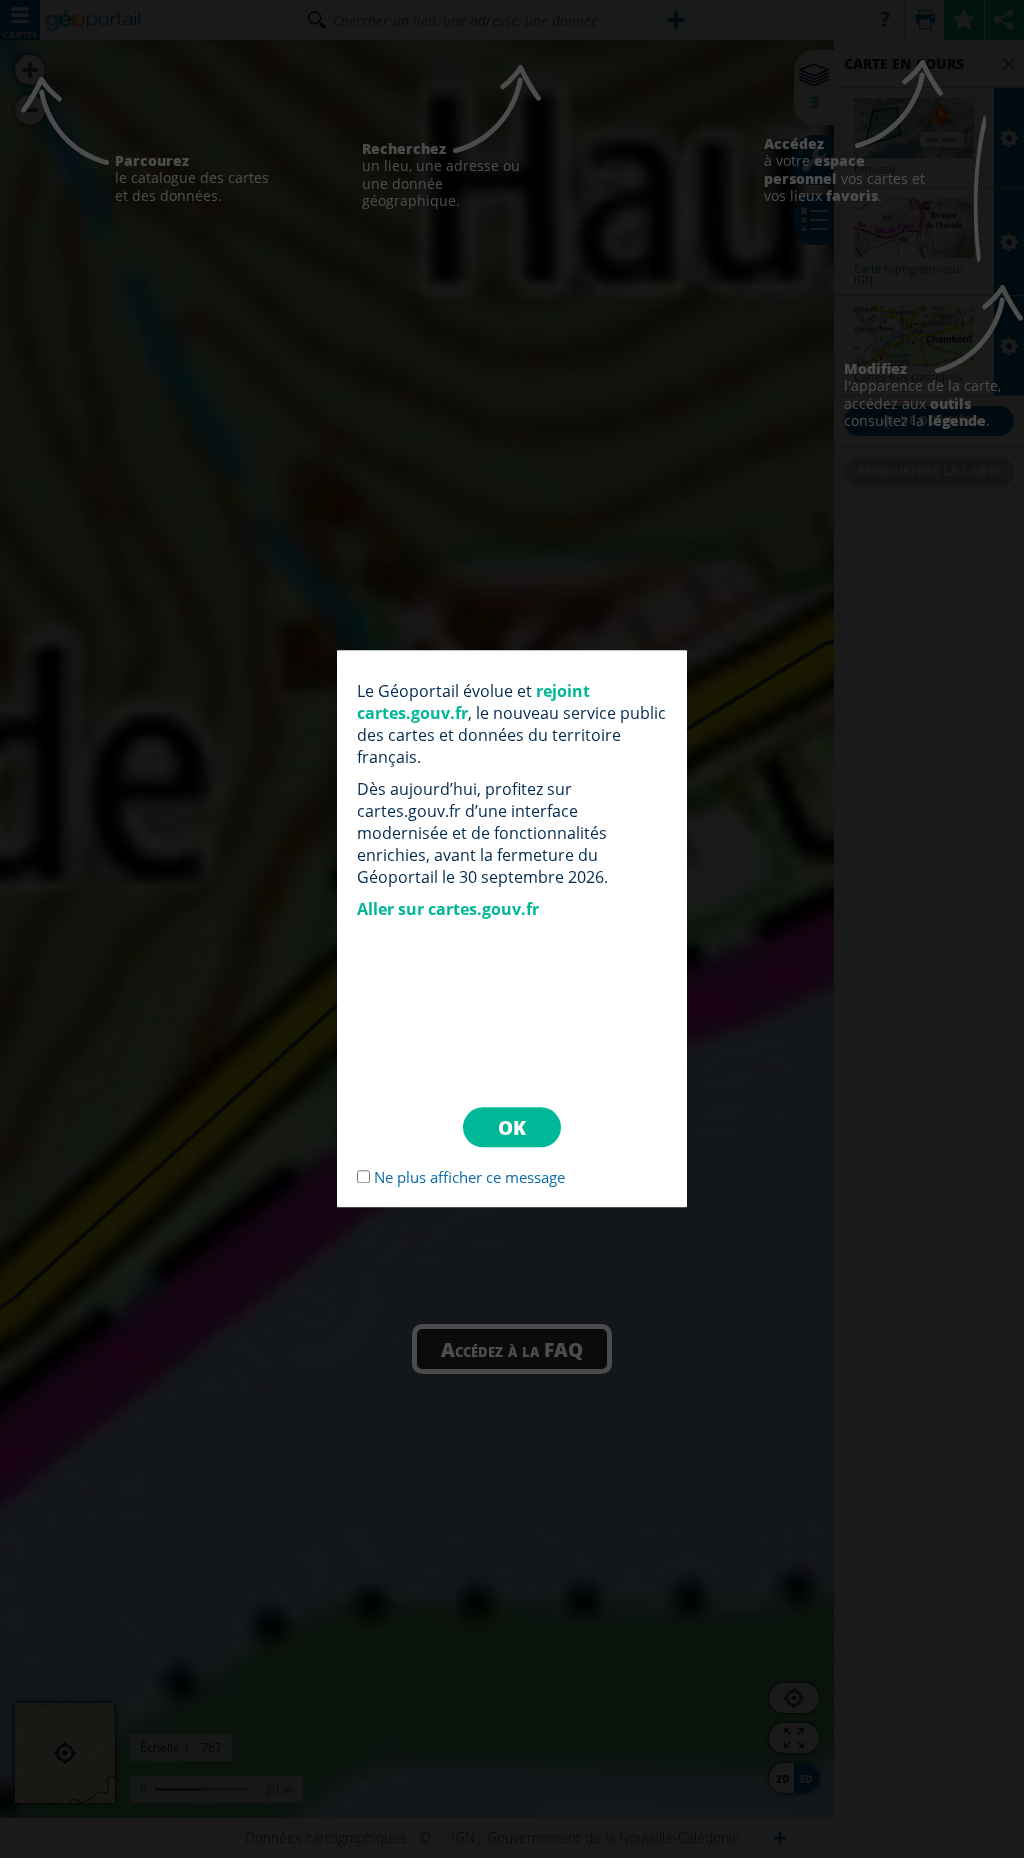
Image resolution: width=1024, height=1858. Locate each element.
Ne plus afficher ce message (469, 1178)
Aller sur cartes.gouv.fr (448, 909)
